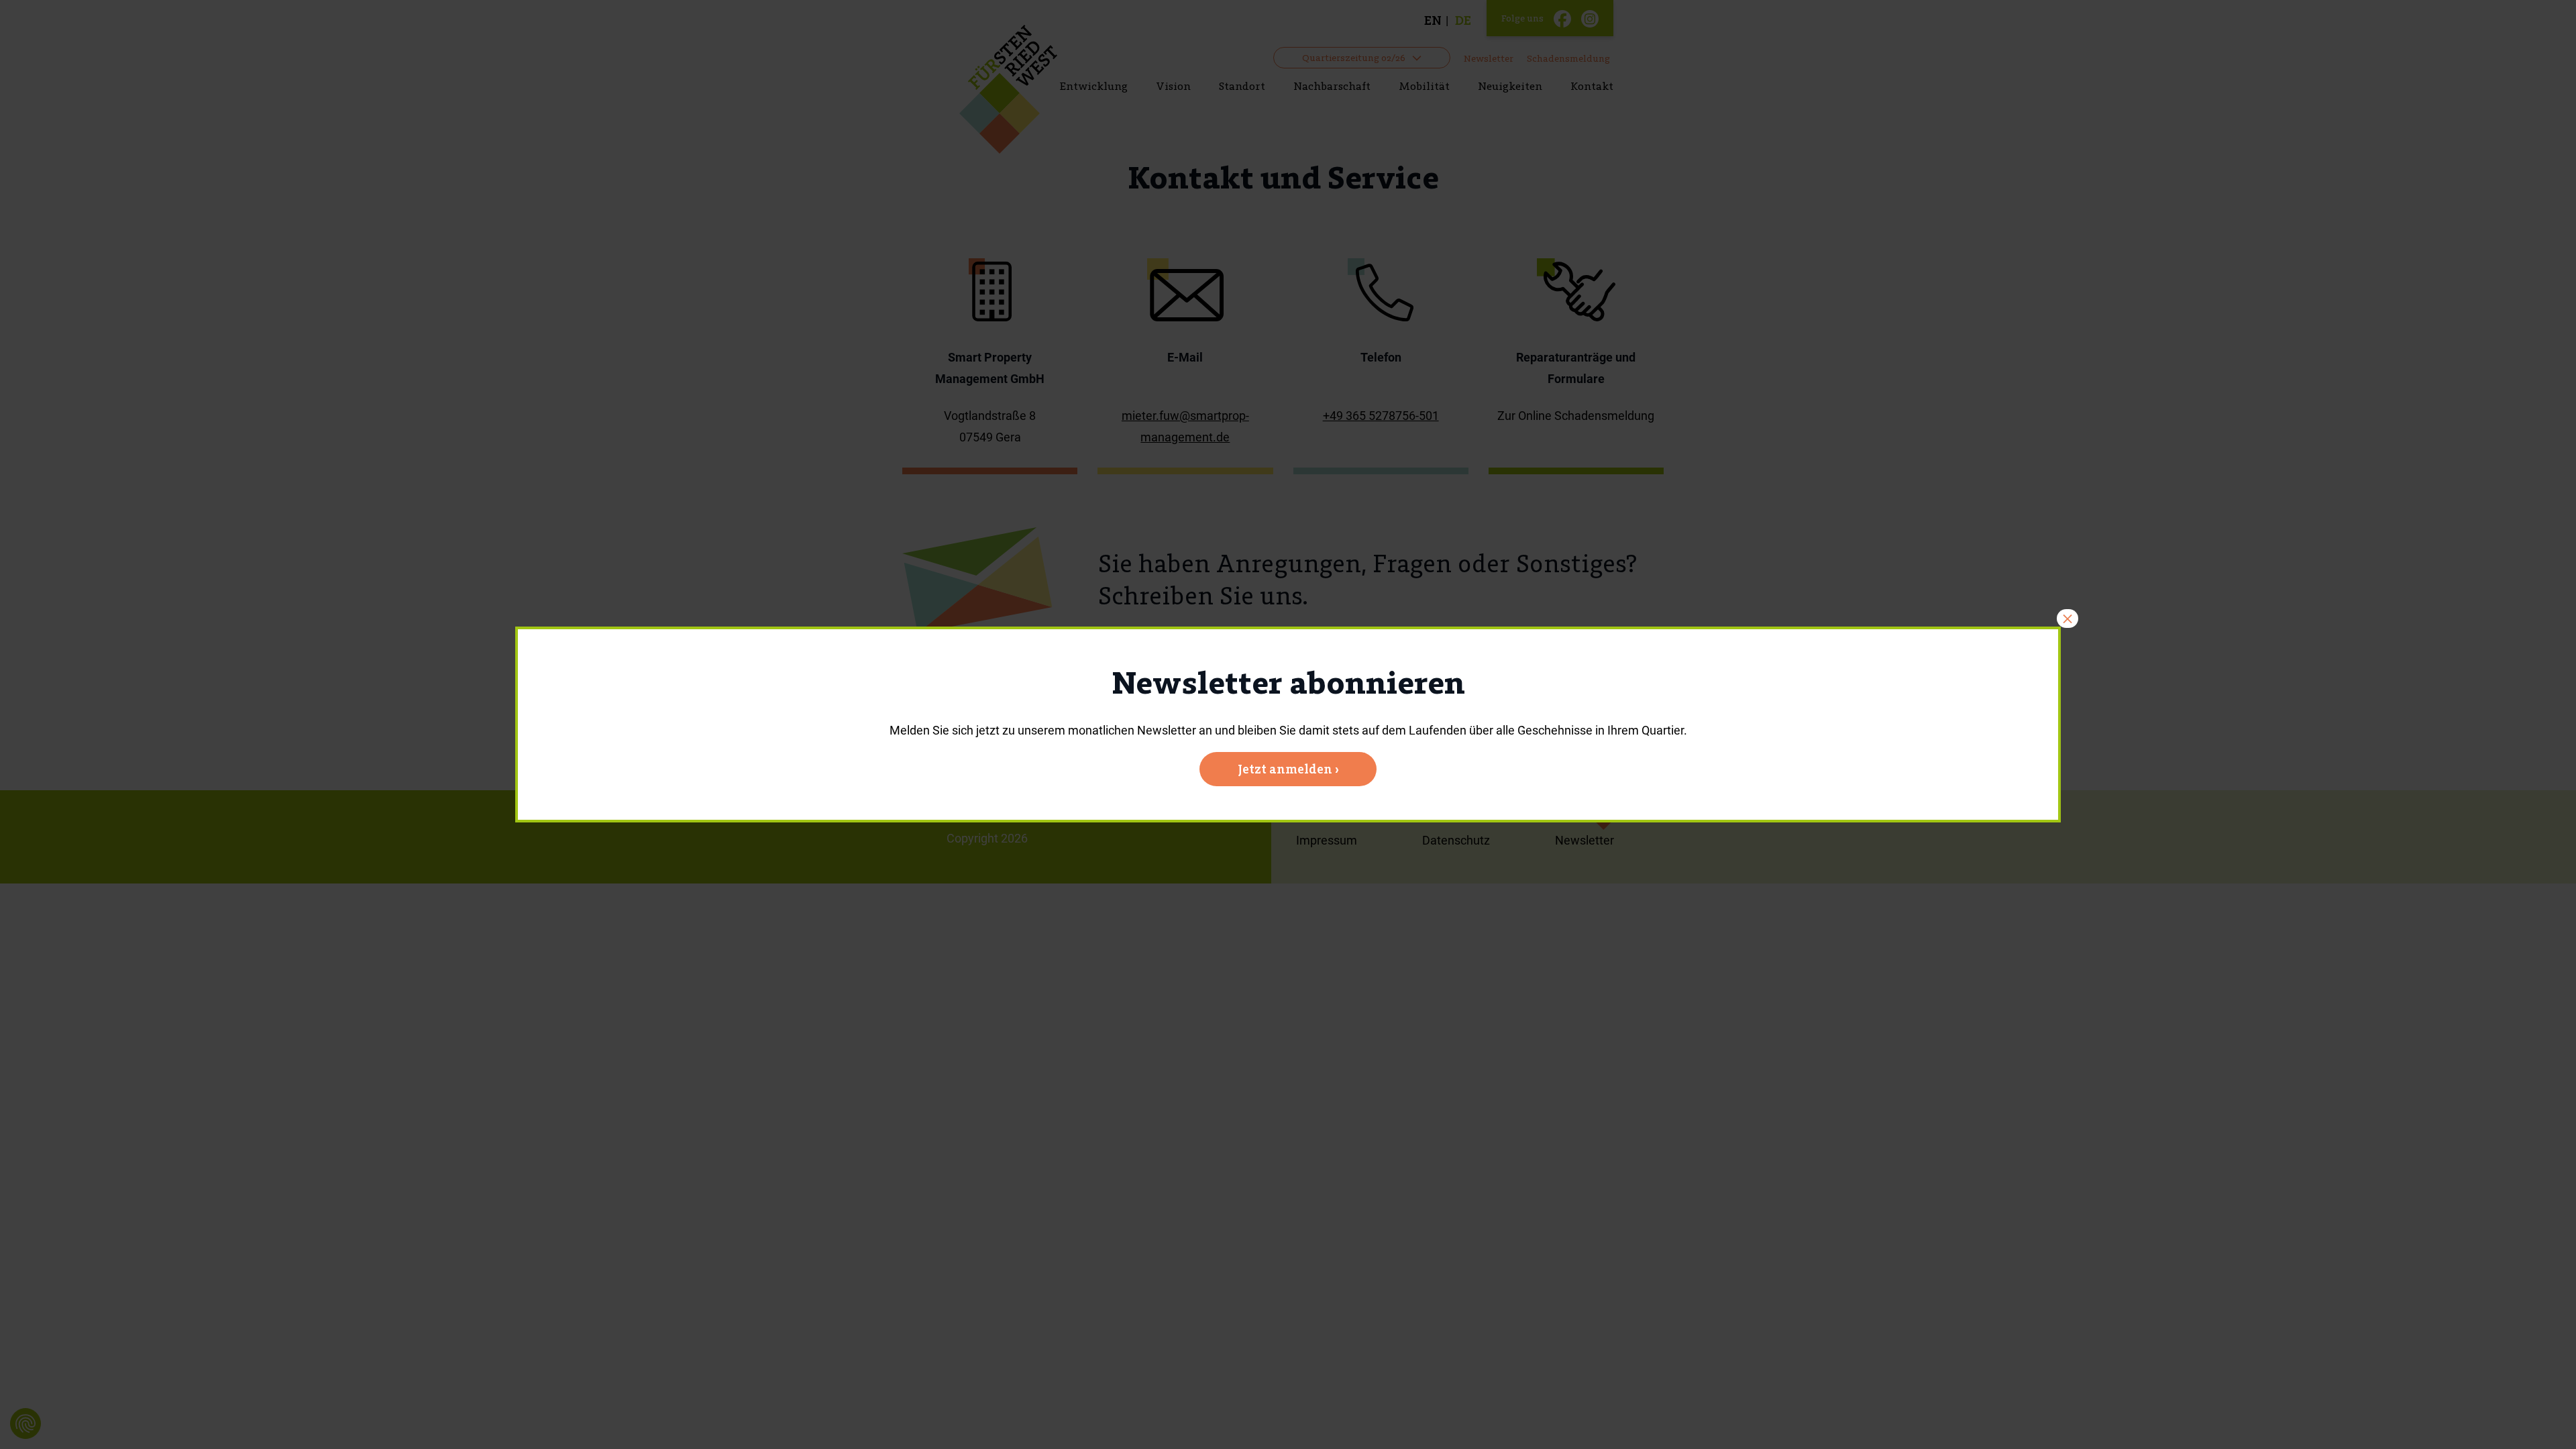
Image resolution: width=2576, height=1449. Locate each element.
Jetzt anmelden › (1288, 769)
